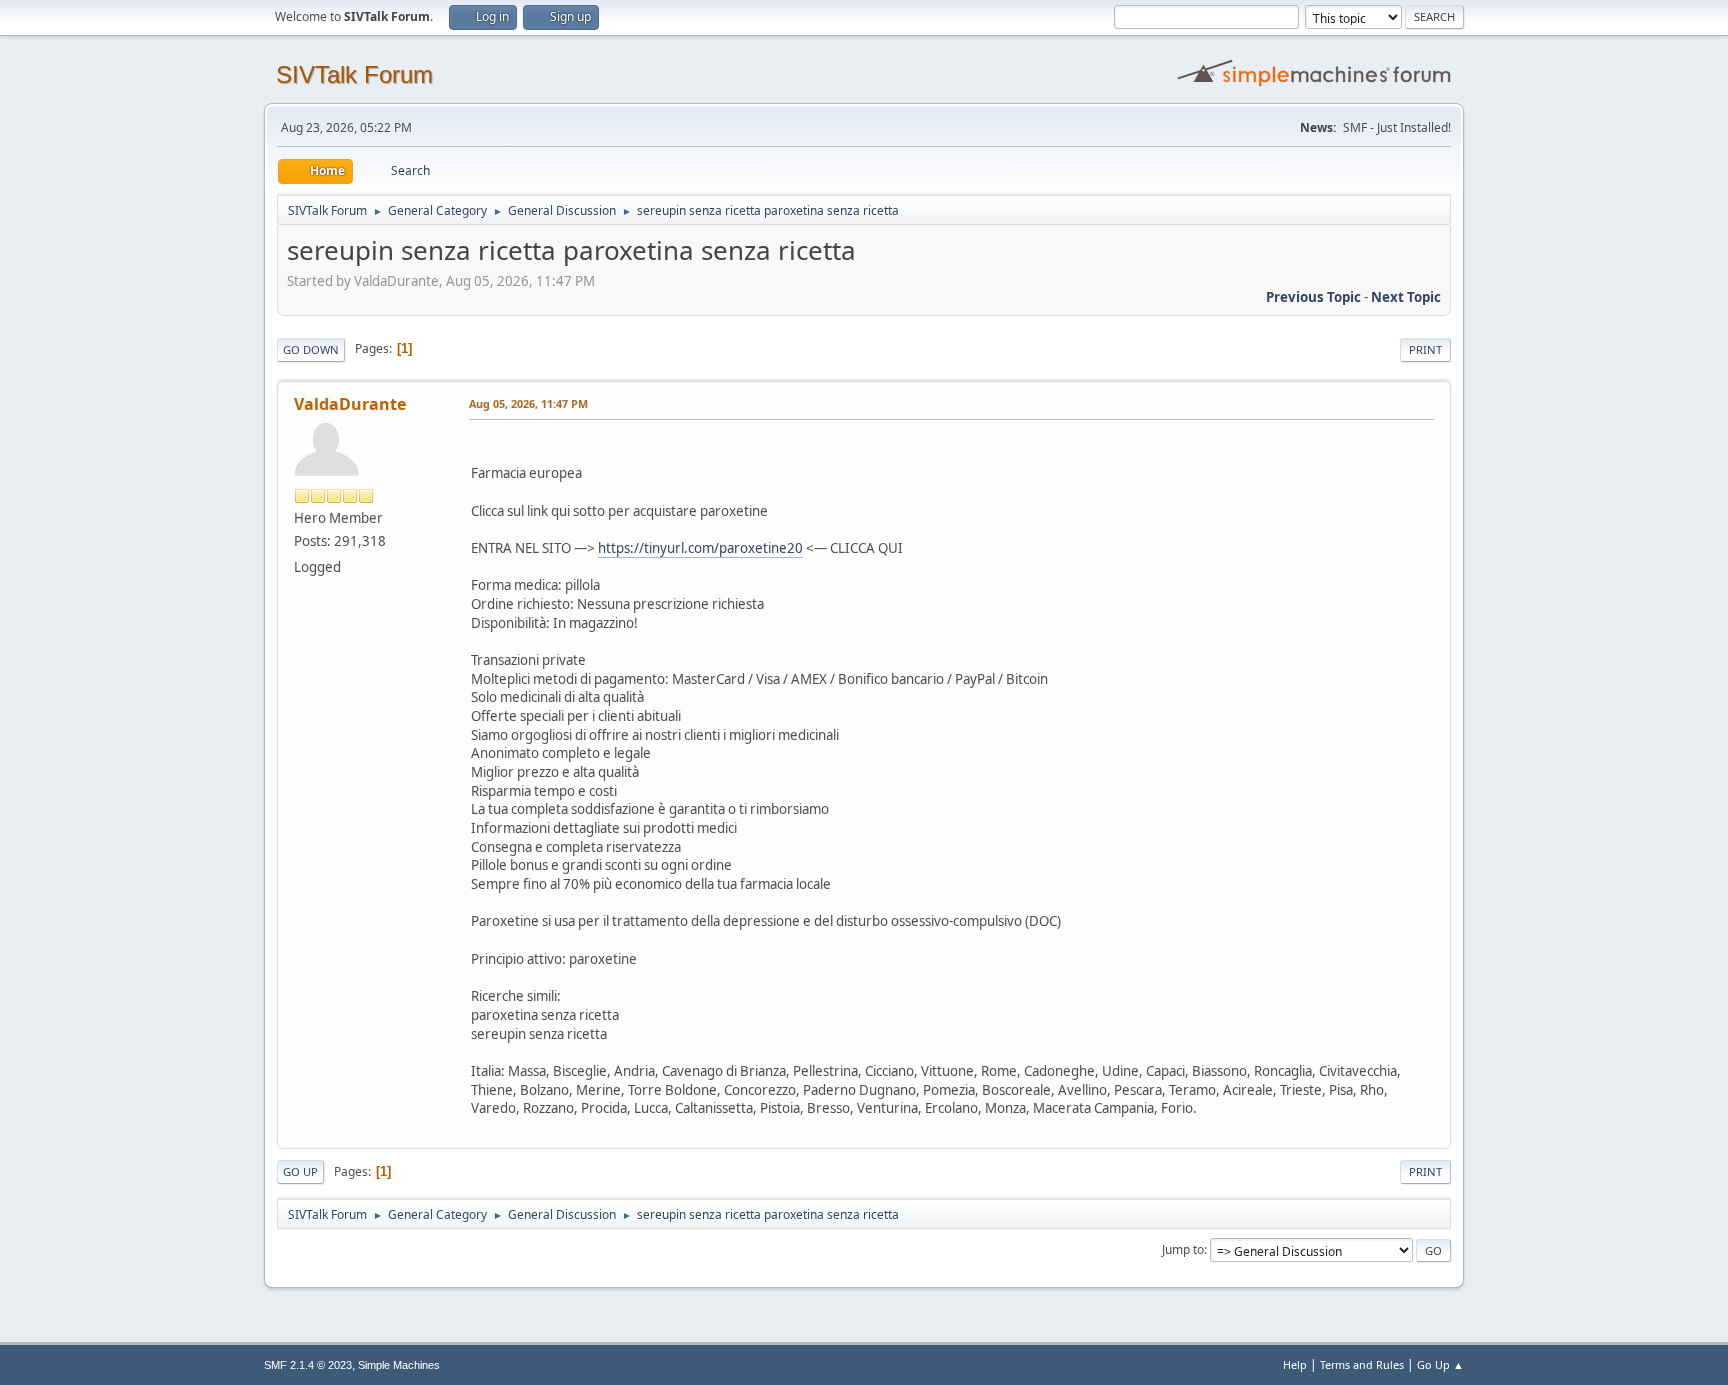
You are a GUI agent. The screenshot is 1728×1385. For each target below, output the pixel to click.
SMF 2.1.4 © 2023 (308, 1365)
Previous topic (1313, 297)
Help (1295, 1364)
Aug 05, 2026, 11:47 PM (528, 403)
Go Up (300, 1171)
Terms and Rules (1362, 1364)
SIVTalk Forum (354, 74)
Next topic (1406, 297)
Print (1425, 349)
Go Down (311, 349)
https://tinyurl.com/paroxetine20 (700, 548)
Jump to (1183, 1249)
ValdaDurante (350, 404)
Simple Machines (399, 1365)
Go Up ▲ (1440, 1364)
